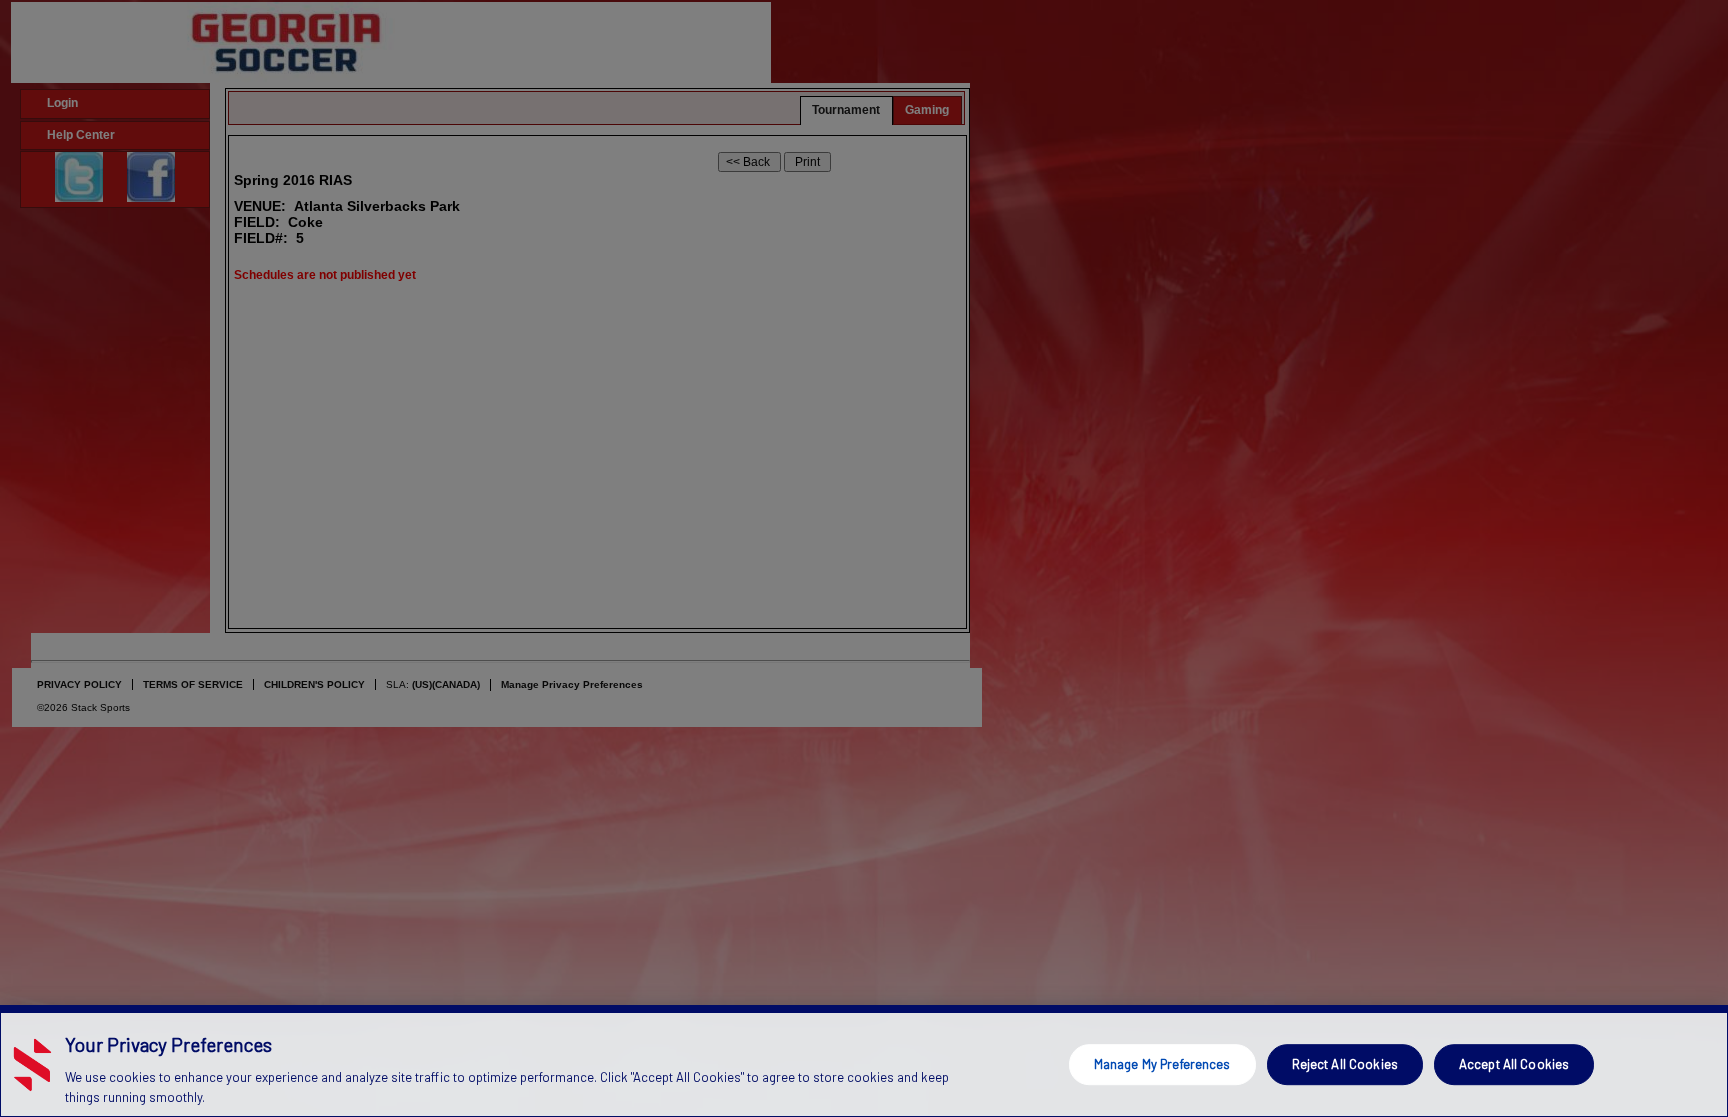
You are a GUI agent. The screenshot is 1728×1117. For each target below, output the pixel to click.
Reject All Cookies (1345, 1064)
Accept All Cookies (1514, 1064)
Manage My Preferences (1162, 1064)
